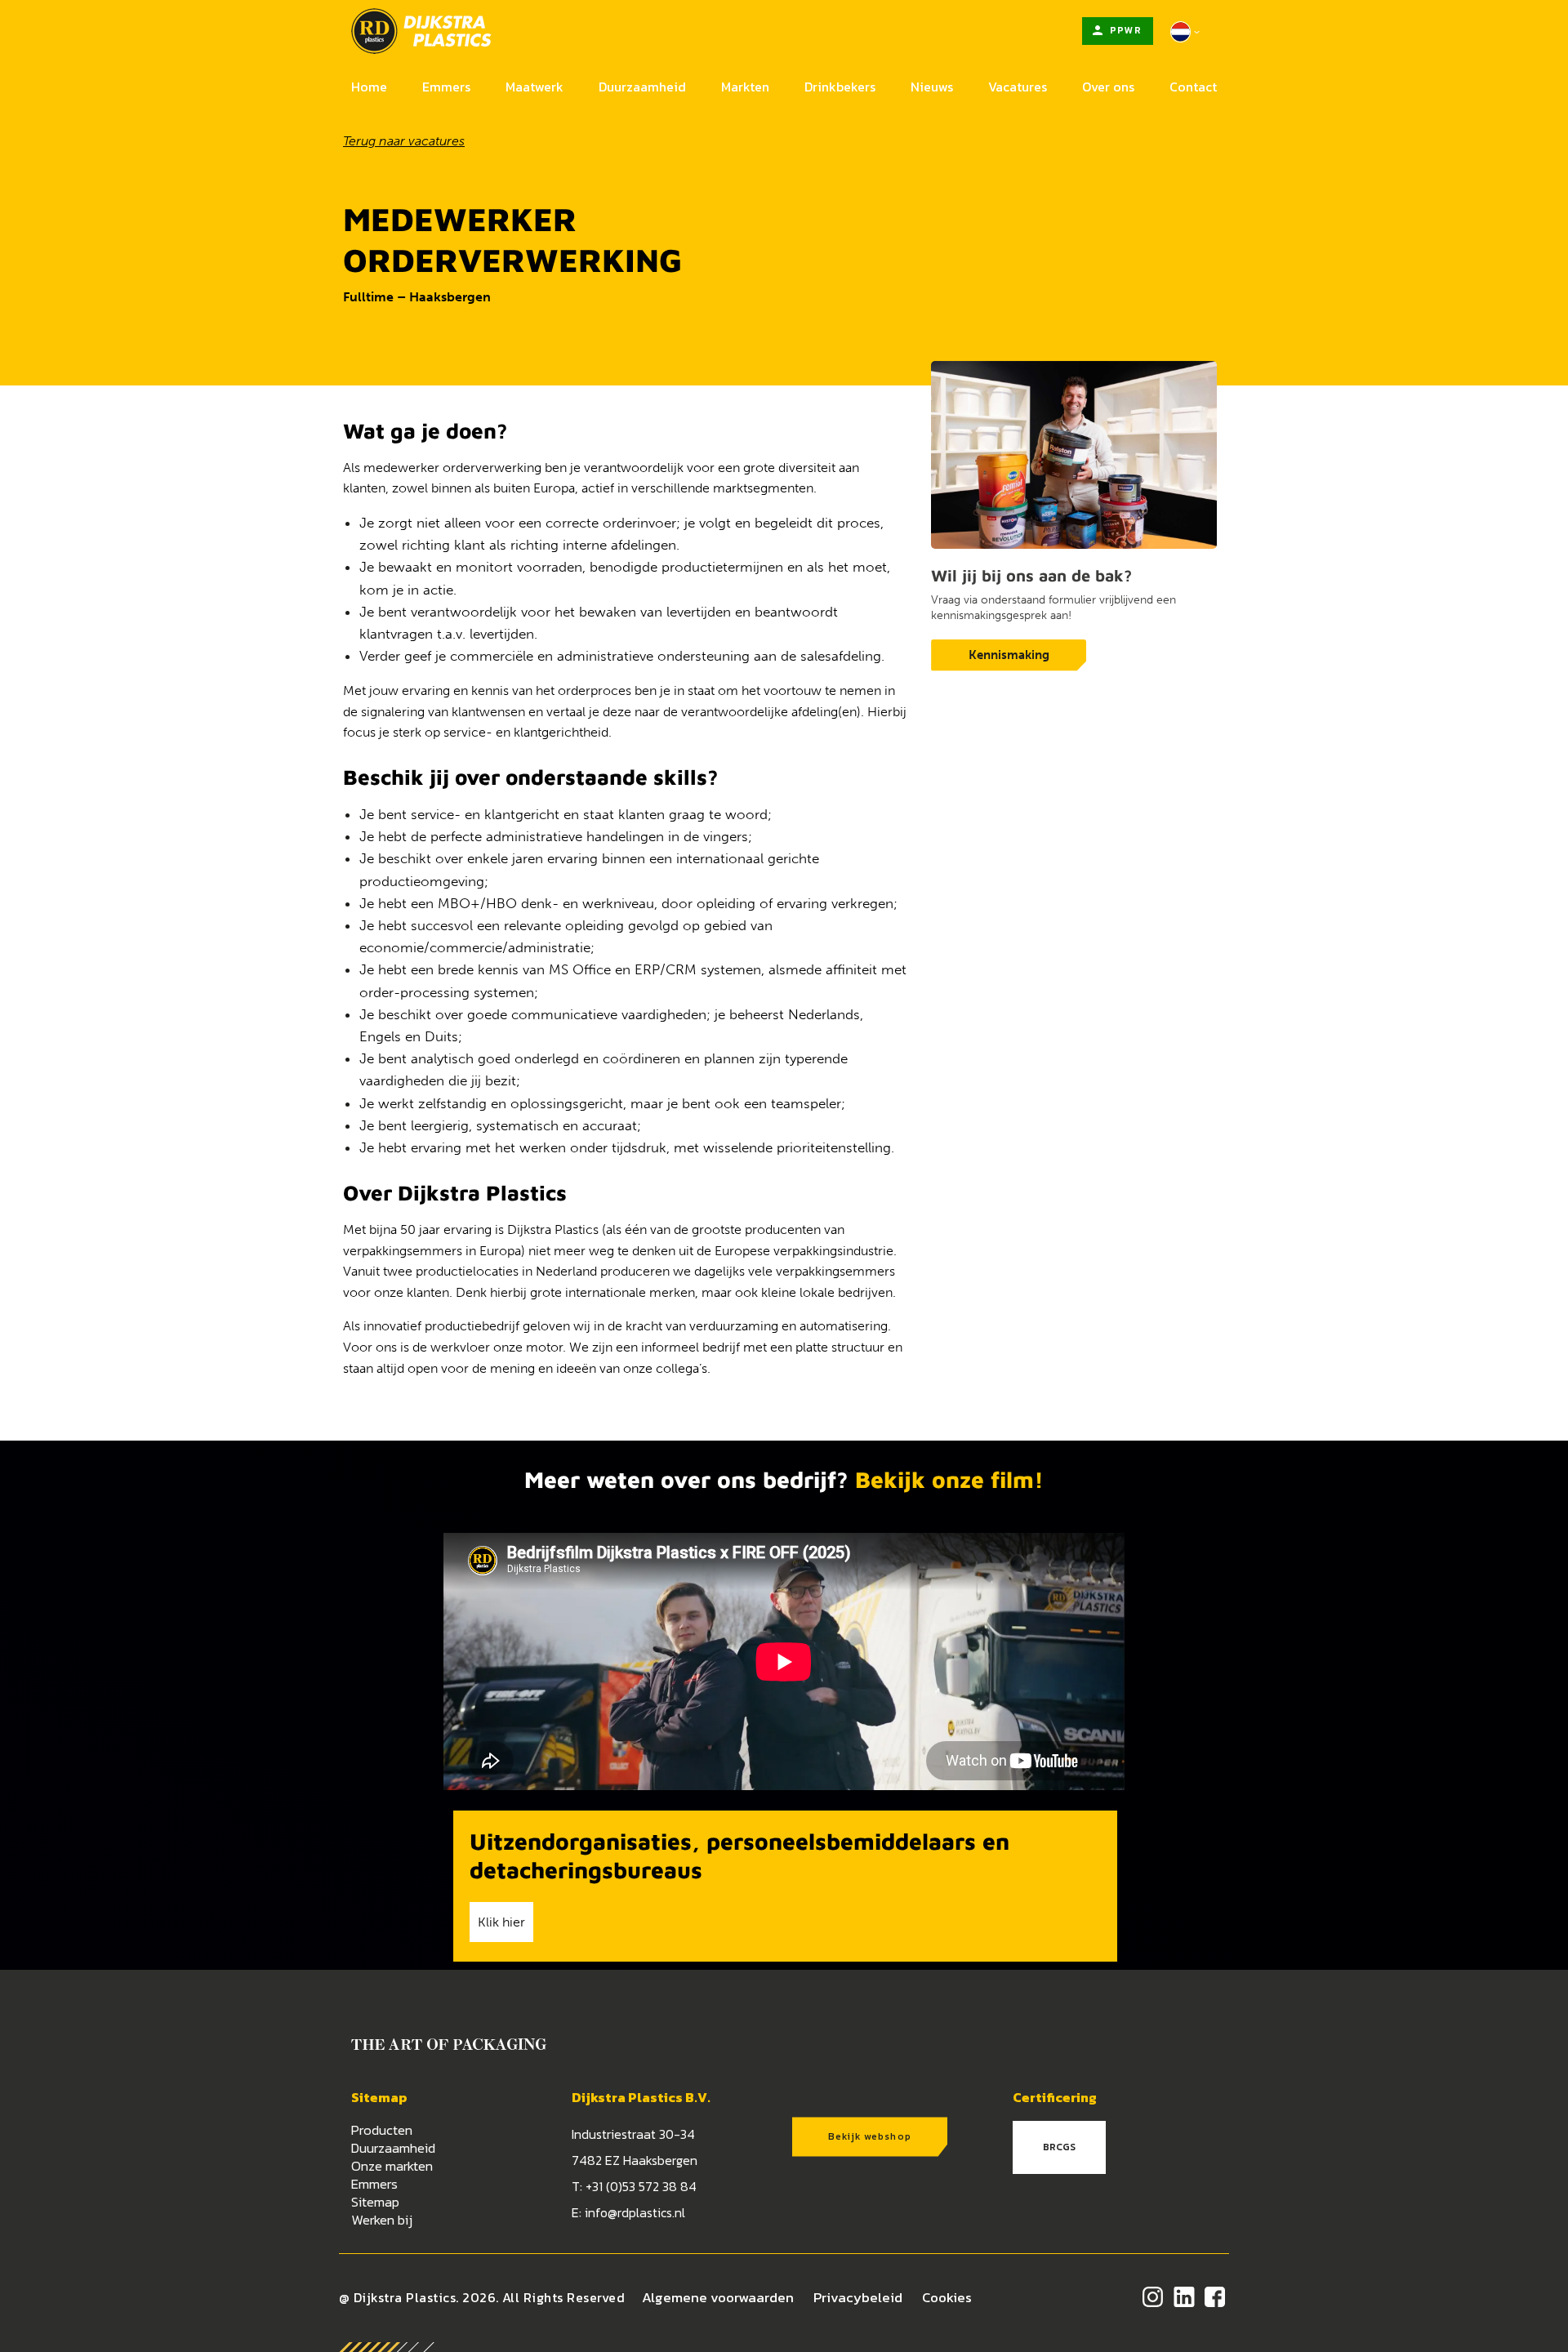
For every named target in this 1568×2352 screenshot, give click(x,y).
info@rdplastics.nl (635, 2212)
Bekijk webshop (870, 2136)
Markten (745, 87)
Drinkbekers (840, 87)
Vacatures (1018, 87)
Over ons (1108, 87)
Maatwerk (535, 87)
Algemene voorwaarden (718, 2297)
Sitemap (375, 2202)
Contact (1193, 87)
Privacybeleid (858, 2297)
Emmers (446, 87)
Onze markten (392, 2166)
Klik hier (501, 1922)
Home (369, 87)
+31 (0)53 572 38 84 (641, 2186)
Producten (382, 2130)
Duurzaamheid (642, 87)
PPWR (1125, 30)
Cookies (947, 2297)
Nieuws (932, 87)
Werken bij (382, 2220)
